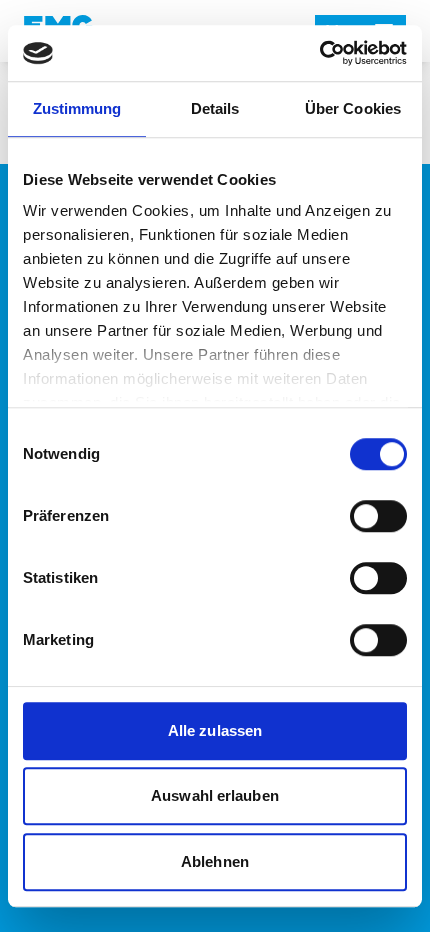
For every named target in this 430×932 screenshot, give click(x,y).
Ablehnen (215, 861)
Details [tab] (215, 108)
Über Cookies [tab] (353, 108)
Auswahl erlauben (215, 795)
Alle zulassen (215, 730)
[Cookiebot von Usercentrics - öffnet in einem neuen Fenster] (319, 53)
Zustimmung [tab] (77, 108)
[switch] (378, 516)
